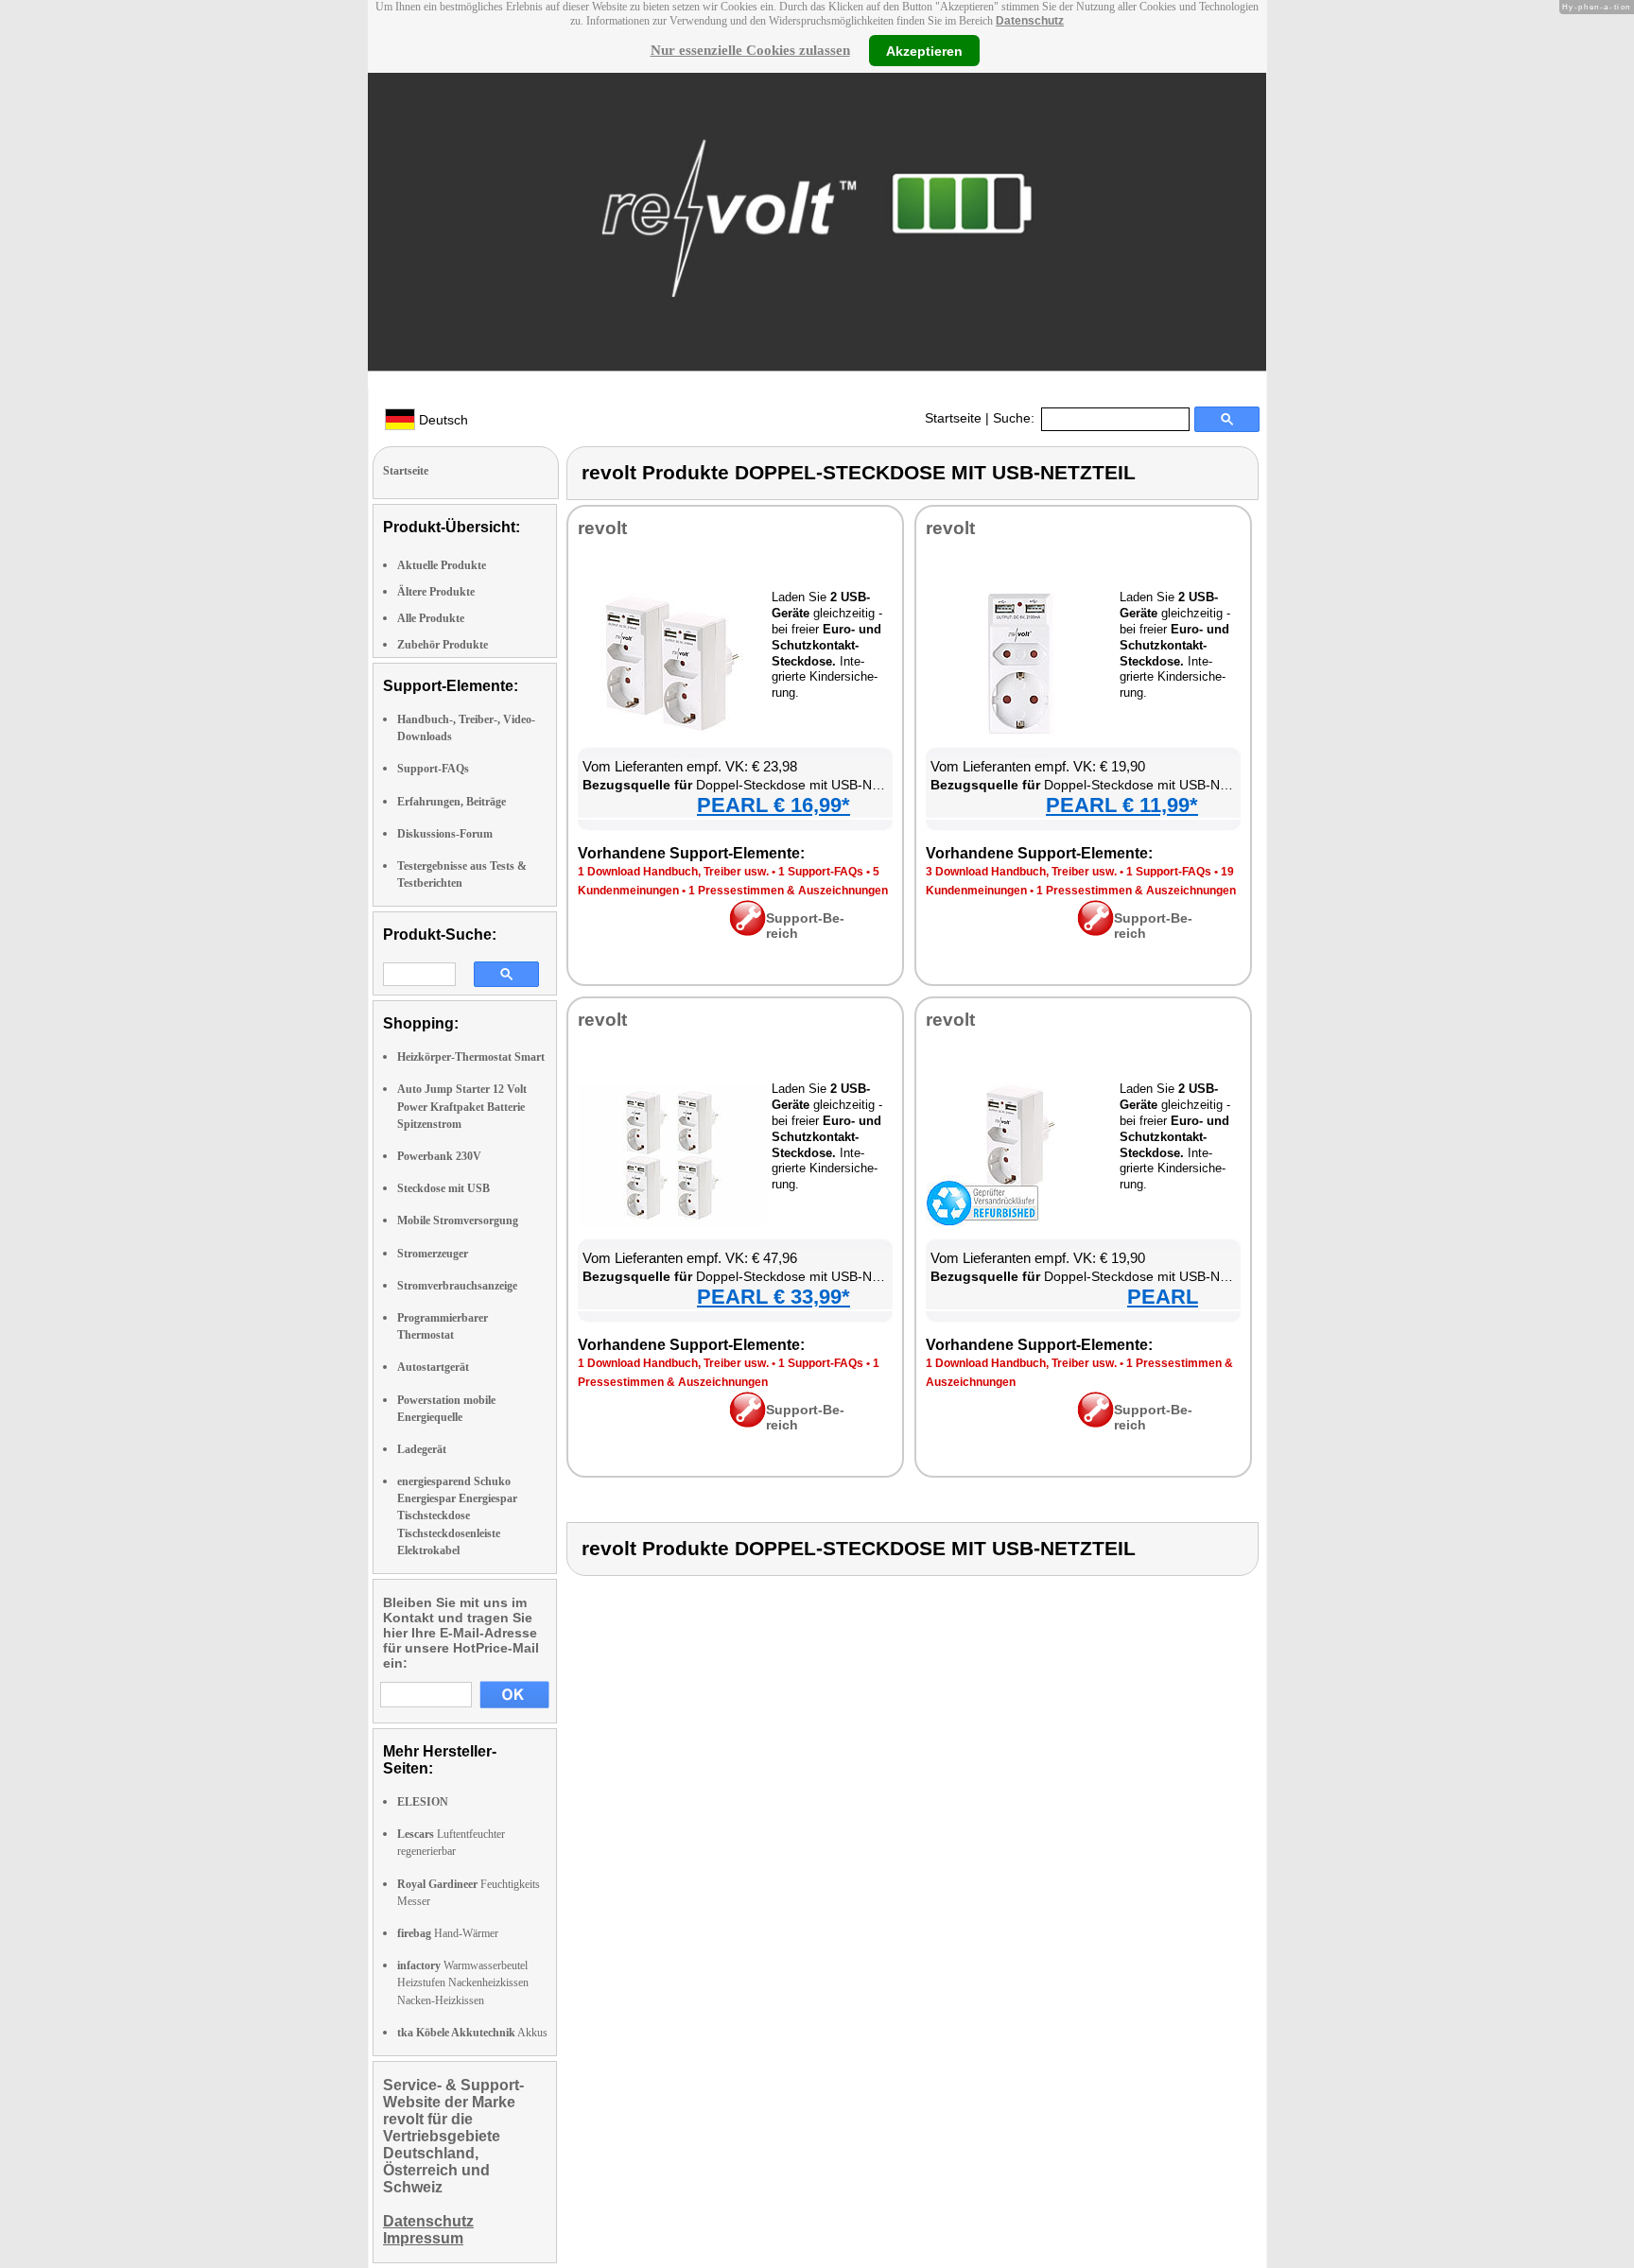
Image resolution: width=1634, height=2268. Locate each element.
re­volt (602, 528)
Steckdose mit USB (443, 1188)
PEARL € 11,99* (1122, 805)
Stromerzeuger (433, 1254)
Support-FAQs (433, 769)
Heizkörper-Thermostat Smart (471, 1057)
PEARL (1163, 1297)
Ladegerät (422, 1449)
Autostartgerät (433, 1367)
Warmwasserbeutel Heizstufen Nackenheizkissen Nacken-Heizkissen (463, 1982)
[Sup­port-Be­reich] (747, 931)
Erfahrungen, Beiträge (452, 802)
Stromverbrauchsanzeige (457, 1286)
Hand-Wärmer (448, 1933)
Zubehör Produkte (443, 645)
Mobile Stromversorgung (458, 1221)
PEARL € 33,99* (774, 1297)
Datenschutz (1030, 21)
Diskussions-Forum (445, 834)
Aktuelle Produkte (442, 565)
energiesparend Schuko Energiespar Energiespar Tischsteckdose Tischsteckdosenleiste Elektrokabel (457, 1516)
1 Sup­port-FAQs (821, 872)
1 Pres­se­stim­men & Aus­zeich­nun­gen (788, 891)
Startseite (953, 418)
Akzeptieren (924, 50)
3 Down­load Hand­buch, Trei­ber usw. (1021, 872)
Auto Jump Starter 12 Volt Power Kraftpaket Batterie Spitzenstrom (462, 1106)
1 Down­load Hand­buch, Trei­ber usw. (673, 872)
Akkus (472, 2033)
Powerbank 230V (439, 1156)
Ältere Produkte (436, 592)
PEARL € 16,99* (774, 805)
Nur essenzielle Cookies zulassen (750, 50)
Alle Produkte (431, 618)
